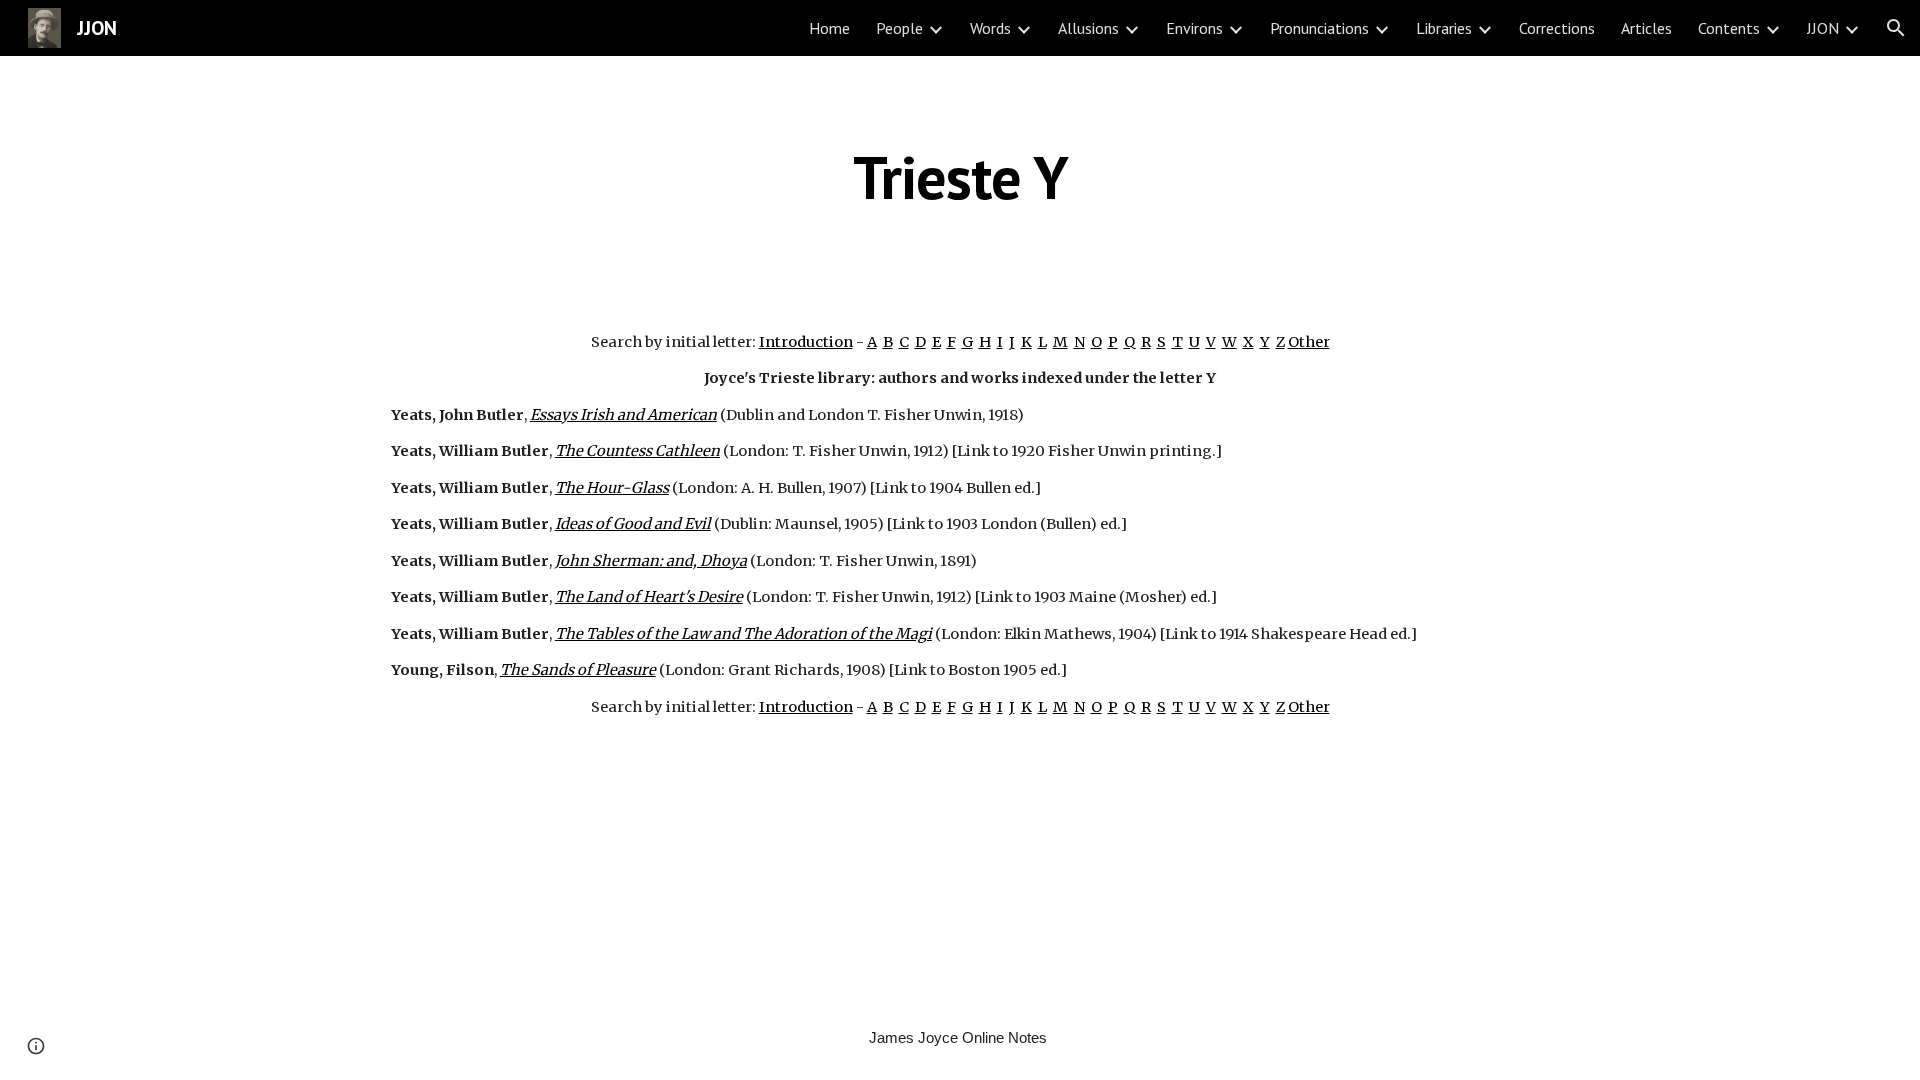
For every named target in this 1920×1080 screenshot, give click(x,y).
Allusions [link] (1088, 28)
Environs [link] (1194, 28)
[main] (960, 177)
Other (1309, 342)
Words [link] (990, 28)
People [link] (899, 28)
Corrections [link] (1557, 28)
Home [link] (829, 28)
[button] (1896, 28)
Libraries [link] (1444, 28)
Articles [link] (1646, 28)
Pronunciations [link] (1319, 28)
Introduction (806, 342)
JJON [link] (1823, 28)
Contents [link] (1729, 28)
